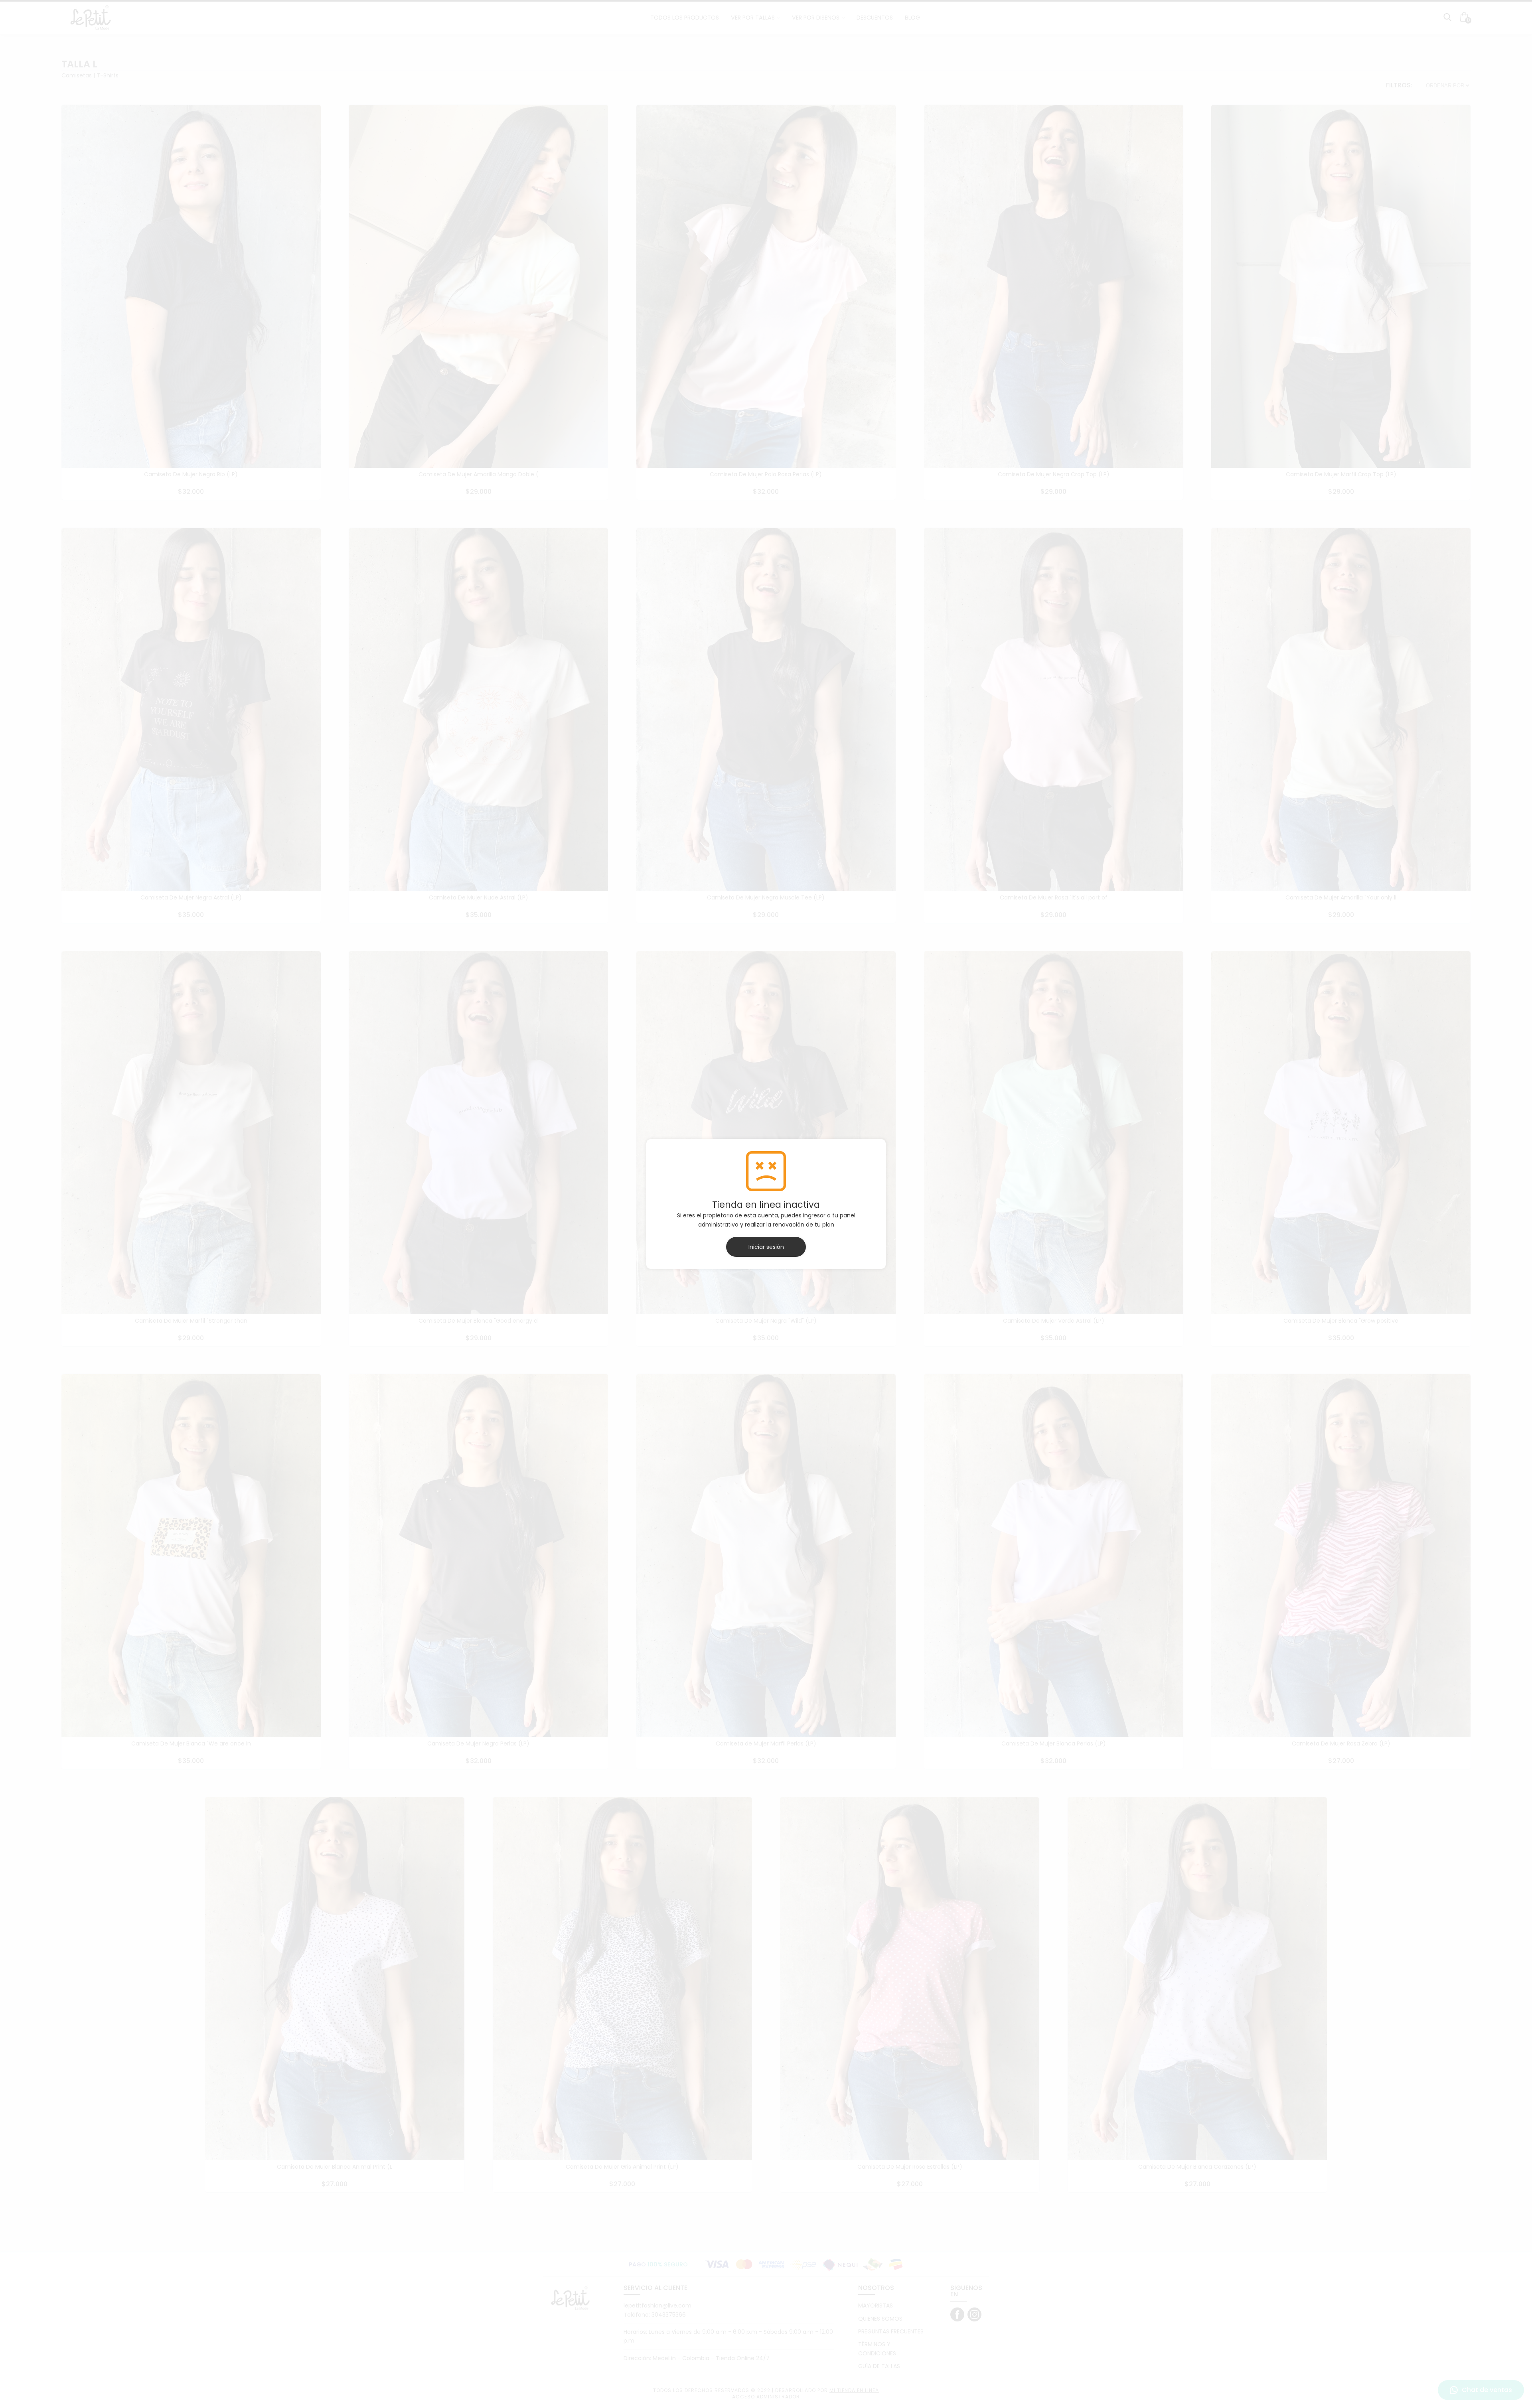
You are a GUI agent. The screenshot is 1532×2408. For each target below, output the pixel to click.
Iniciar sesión (766, 1247)
